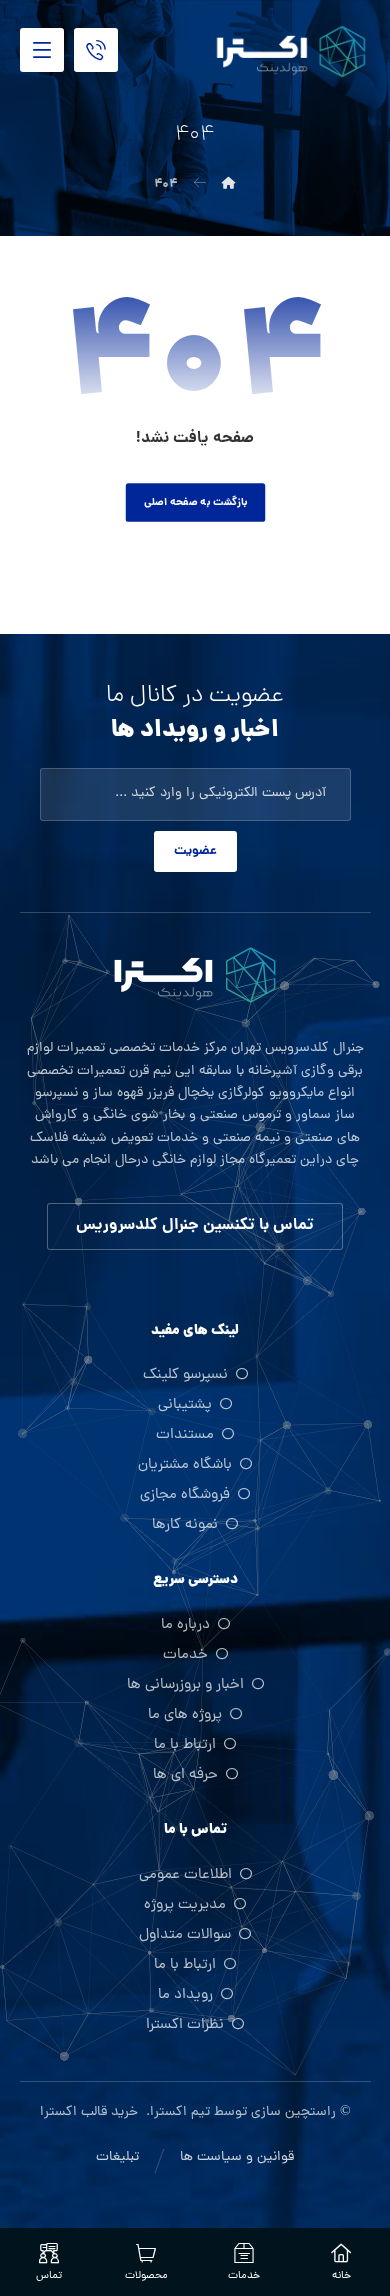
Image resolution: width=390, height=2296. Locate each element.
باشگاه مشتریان (185, 1465)
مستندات (185, 1435)
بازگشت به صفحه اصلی (195, 502)
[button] (42, 50)
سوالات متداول (185, 1935)
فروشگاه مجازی (185, 1495)
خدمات (185, 1655)
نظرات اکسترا (185, 2025)
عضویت (195, 851)
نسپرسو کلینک (185, 1375)
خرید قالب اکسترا (91, 2112)
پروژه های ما (185, 1715)
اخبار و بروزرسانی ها (185, 1685)
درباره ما (185, 1625)
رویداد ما (185, 1995)
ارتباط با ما (185, 1745)
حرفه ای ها (185, 1775)
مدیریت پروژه (185, 1905)
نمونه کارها (185, 1525)
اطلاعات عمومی (185, 1875)
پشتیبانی (185, 1405)
